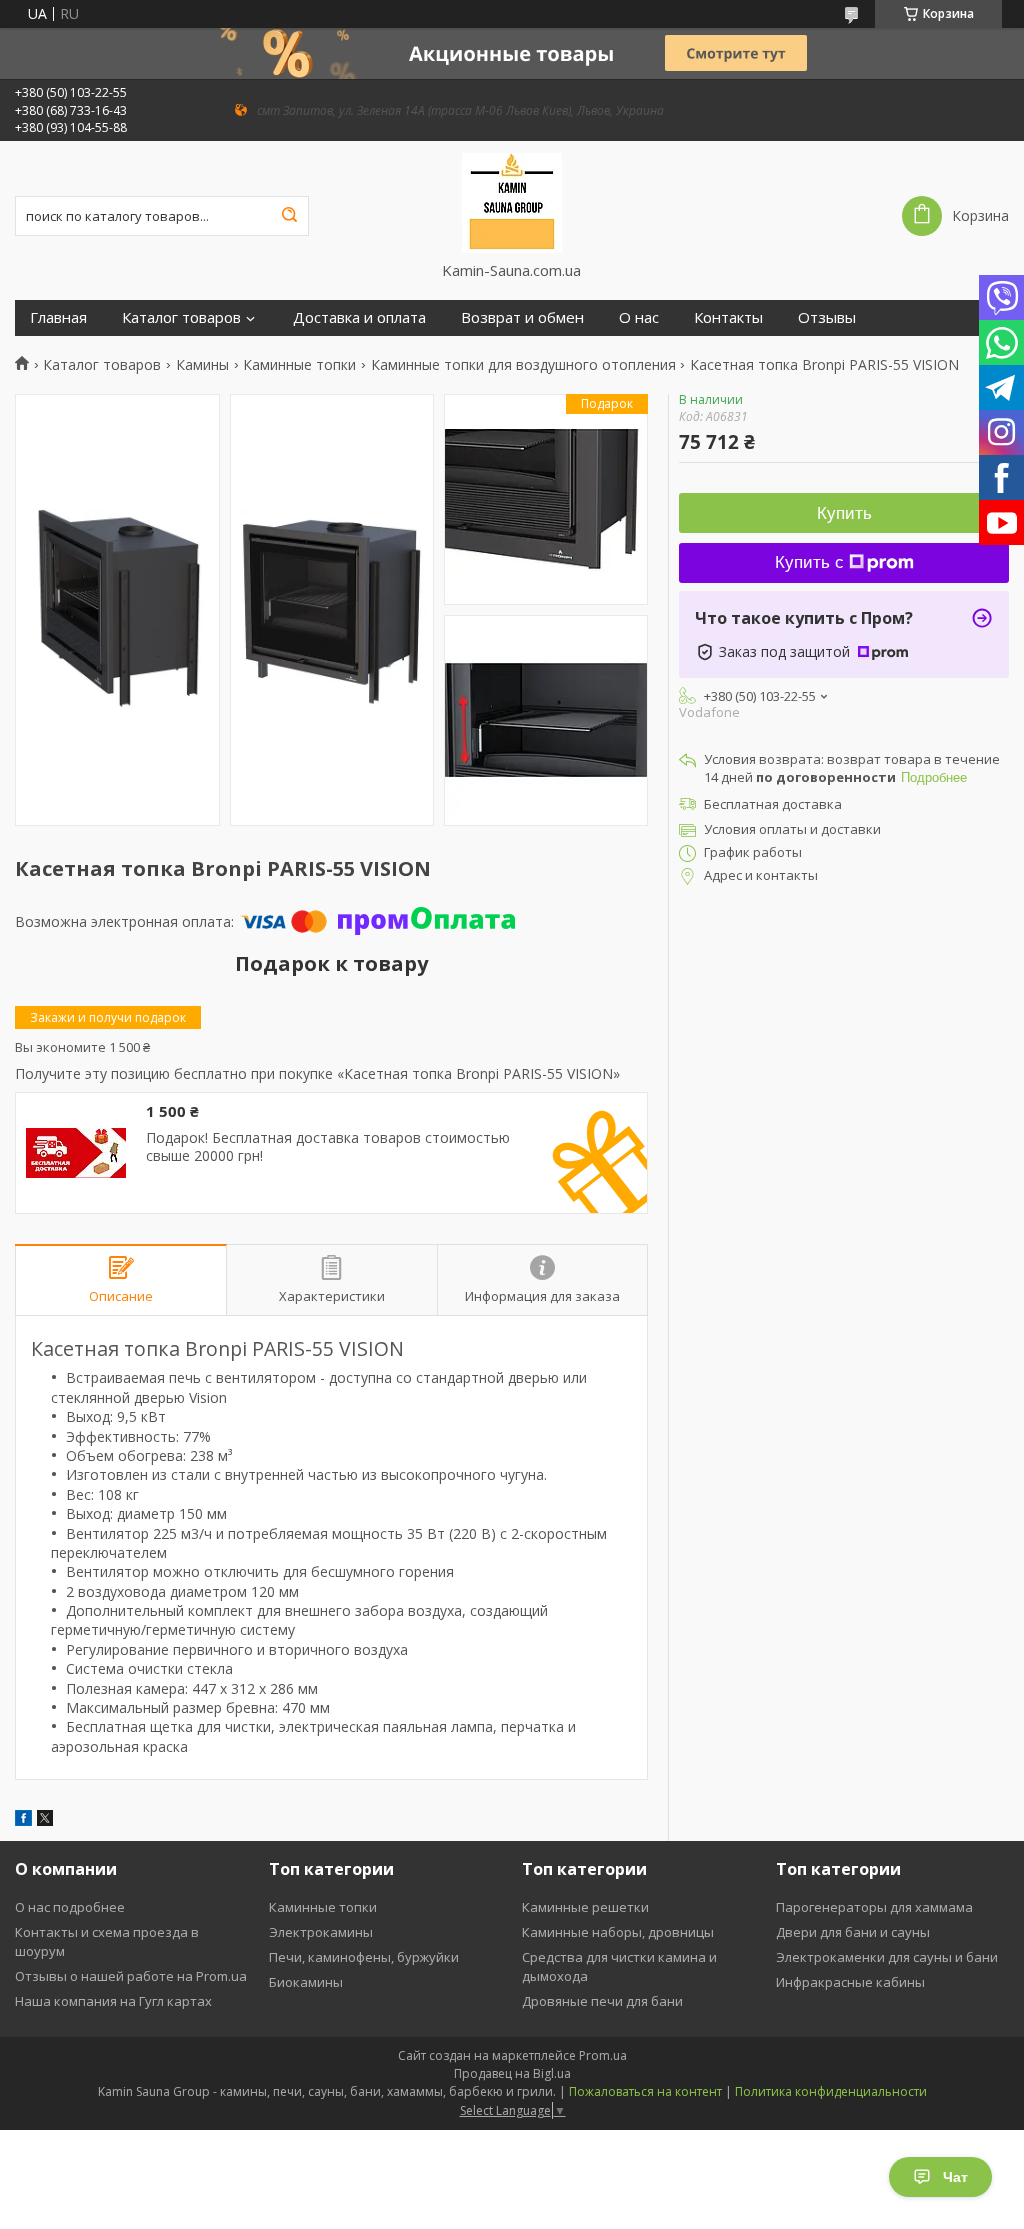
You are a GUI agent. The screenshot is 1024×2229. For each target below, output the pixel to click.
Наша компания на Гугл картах (113, 2001)
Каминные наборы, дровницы (618, 1932)
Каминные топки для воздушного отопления (523, 365)
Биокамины (306, 1982)
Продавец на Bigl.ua (512, 2073)
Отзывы (827, 317)
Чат (955, 2177)
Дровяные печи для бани (602, 2001)
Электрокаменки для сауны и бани (887, 1957)
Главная (58, 317)
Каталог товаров (181, 317)
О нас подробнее (70, 1907)
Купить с (809, 562)
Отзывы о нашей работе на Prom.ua (131, 1976)
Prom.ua (603, 2055)
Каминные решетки (585, 1907)
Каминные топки (299, 365)
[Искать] (289, 216)
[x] (45, 1820)
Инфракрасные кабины (850, 1982)
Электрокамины (321, 1932)
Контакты (728, 317)
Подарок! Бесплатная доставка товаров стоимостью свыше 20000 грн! (328, 1146)
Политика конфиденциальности (831, 2091)
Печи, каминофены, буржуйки (364, 1957)
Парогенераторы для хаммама (874, 1907)
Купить (844, 513)
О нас (639, 317)
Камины (202, 365)
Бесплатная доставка (773, 804)
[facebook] (23, 1820)
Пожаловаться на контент (645, 2091)
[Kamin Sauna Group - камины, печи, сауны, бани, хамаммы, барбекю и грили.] (511, 201)
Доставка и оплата (359, 317)
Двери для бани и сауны (853, 1932)
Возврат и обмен (522, 317)
